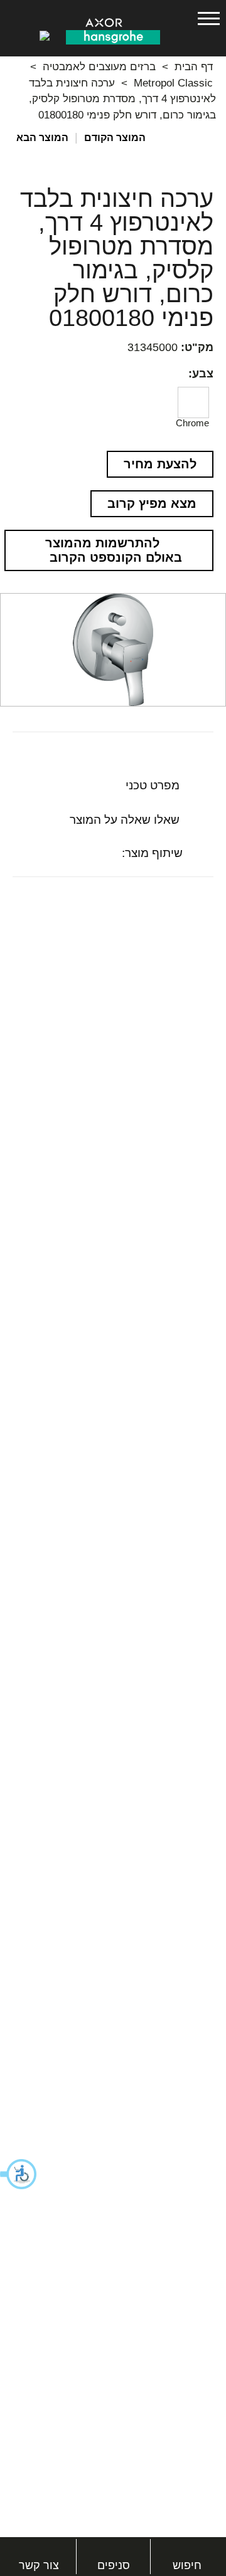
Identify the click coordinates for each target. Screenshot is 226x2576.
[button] (19, 2174)
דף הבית (194, 67)
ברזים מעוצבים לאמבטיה (99, 67)
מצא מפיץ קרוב (152, 503)
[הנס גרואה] (113, 36)
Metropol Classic (173, 83)
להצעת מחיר (160, 464)
